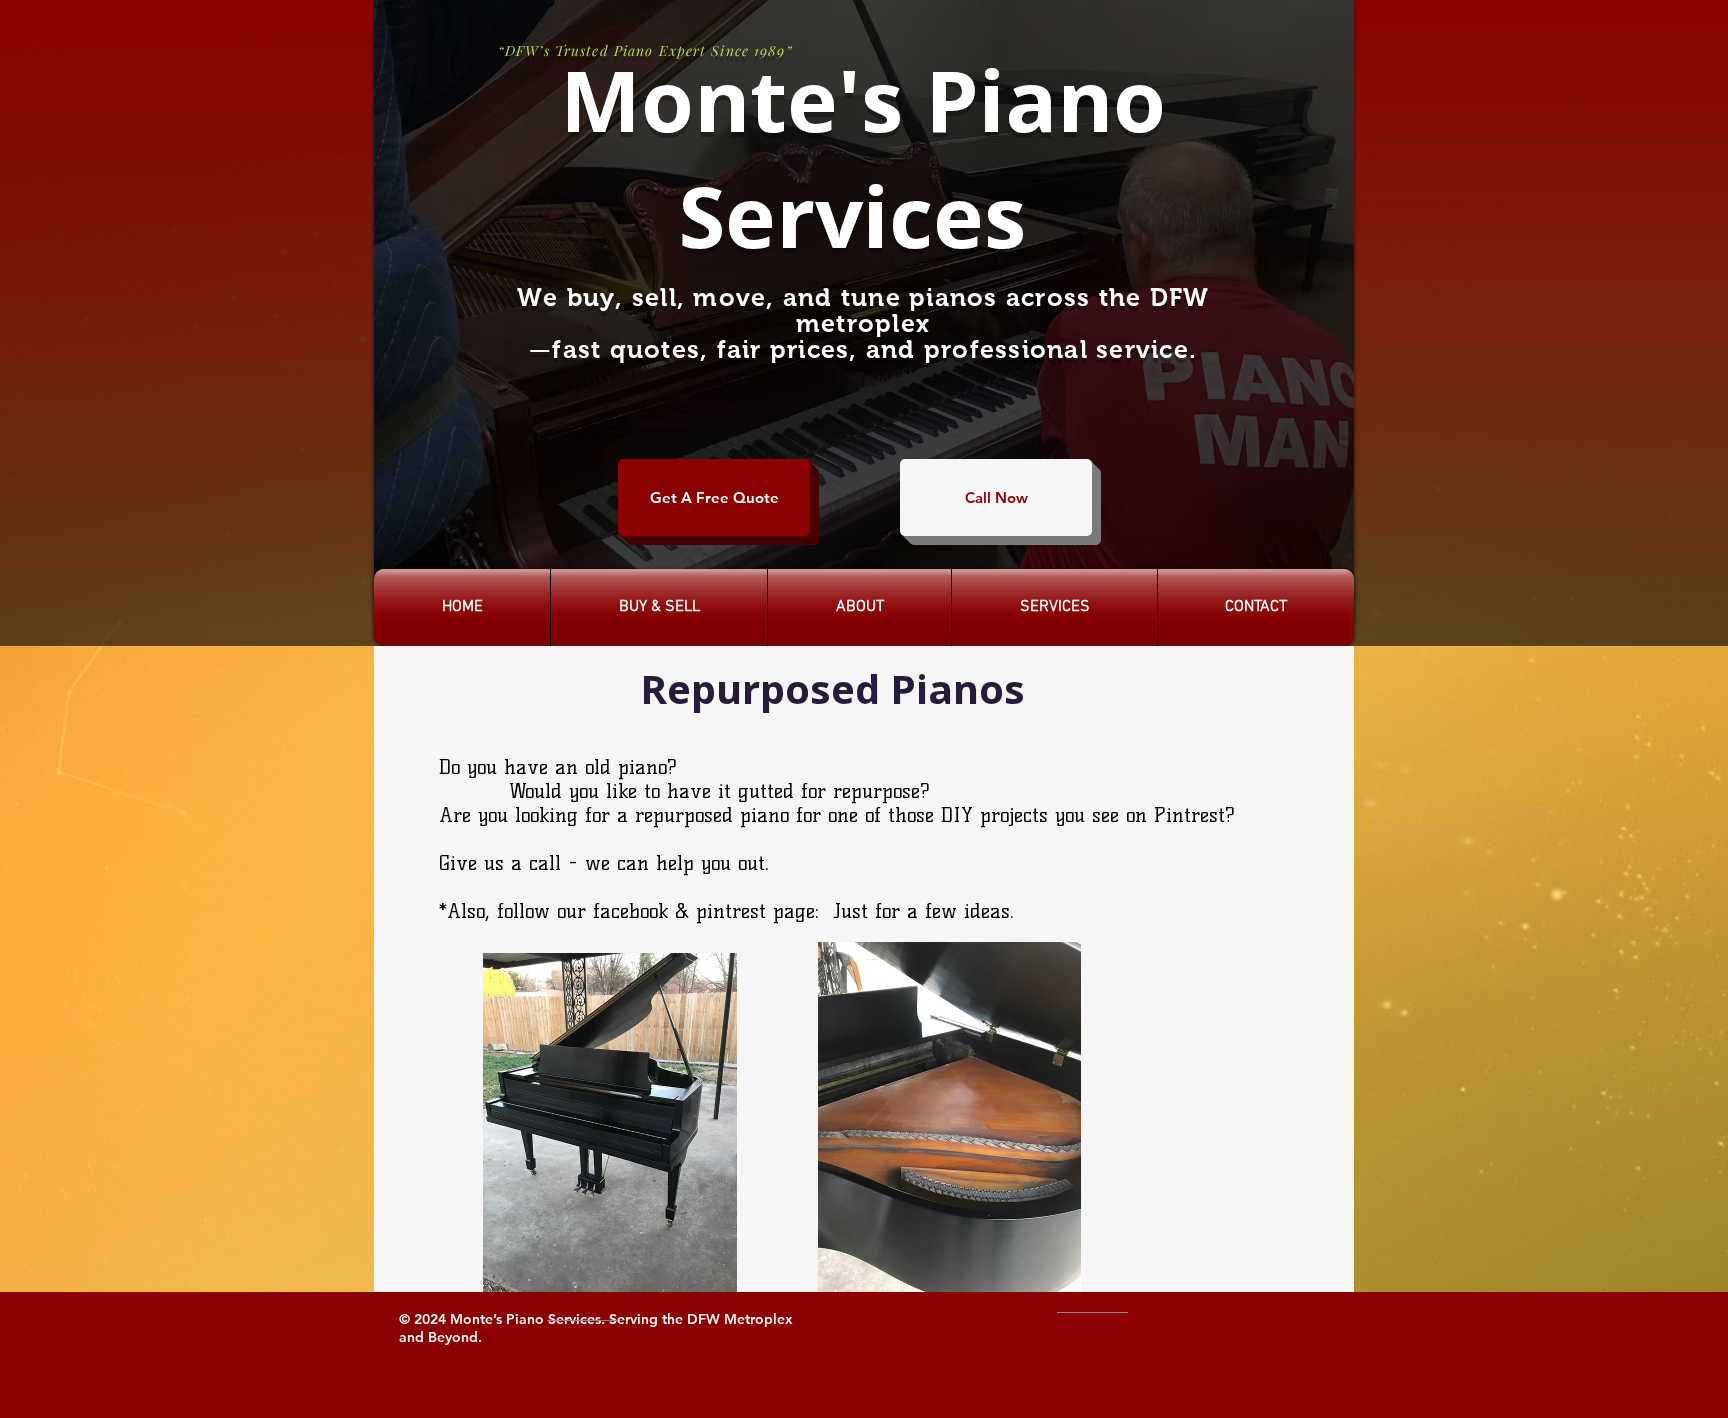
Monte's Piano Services (852, 157)
